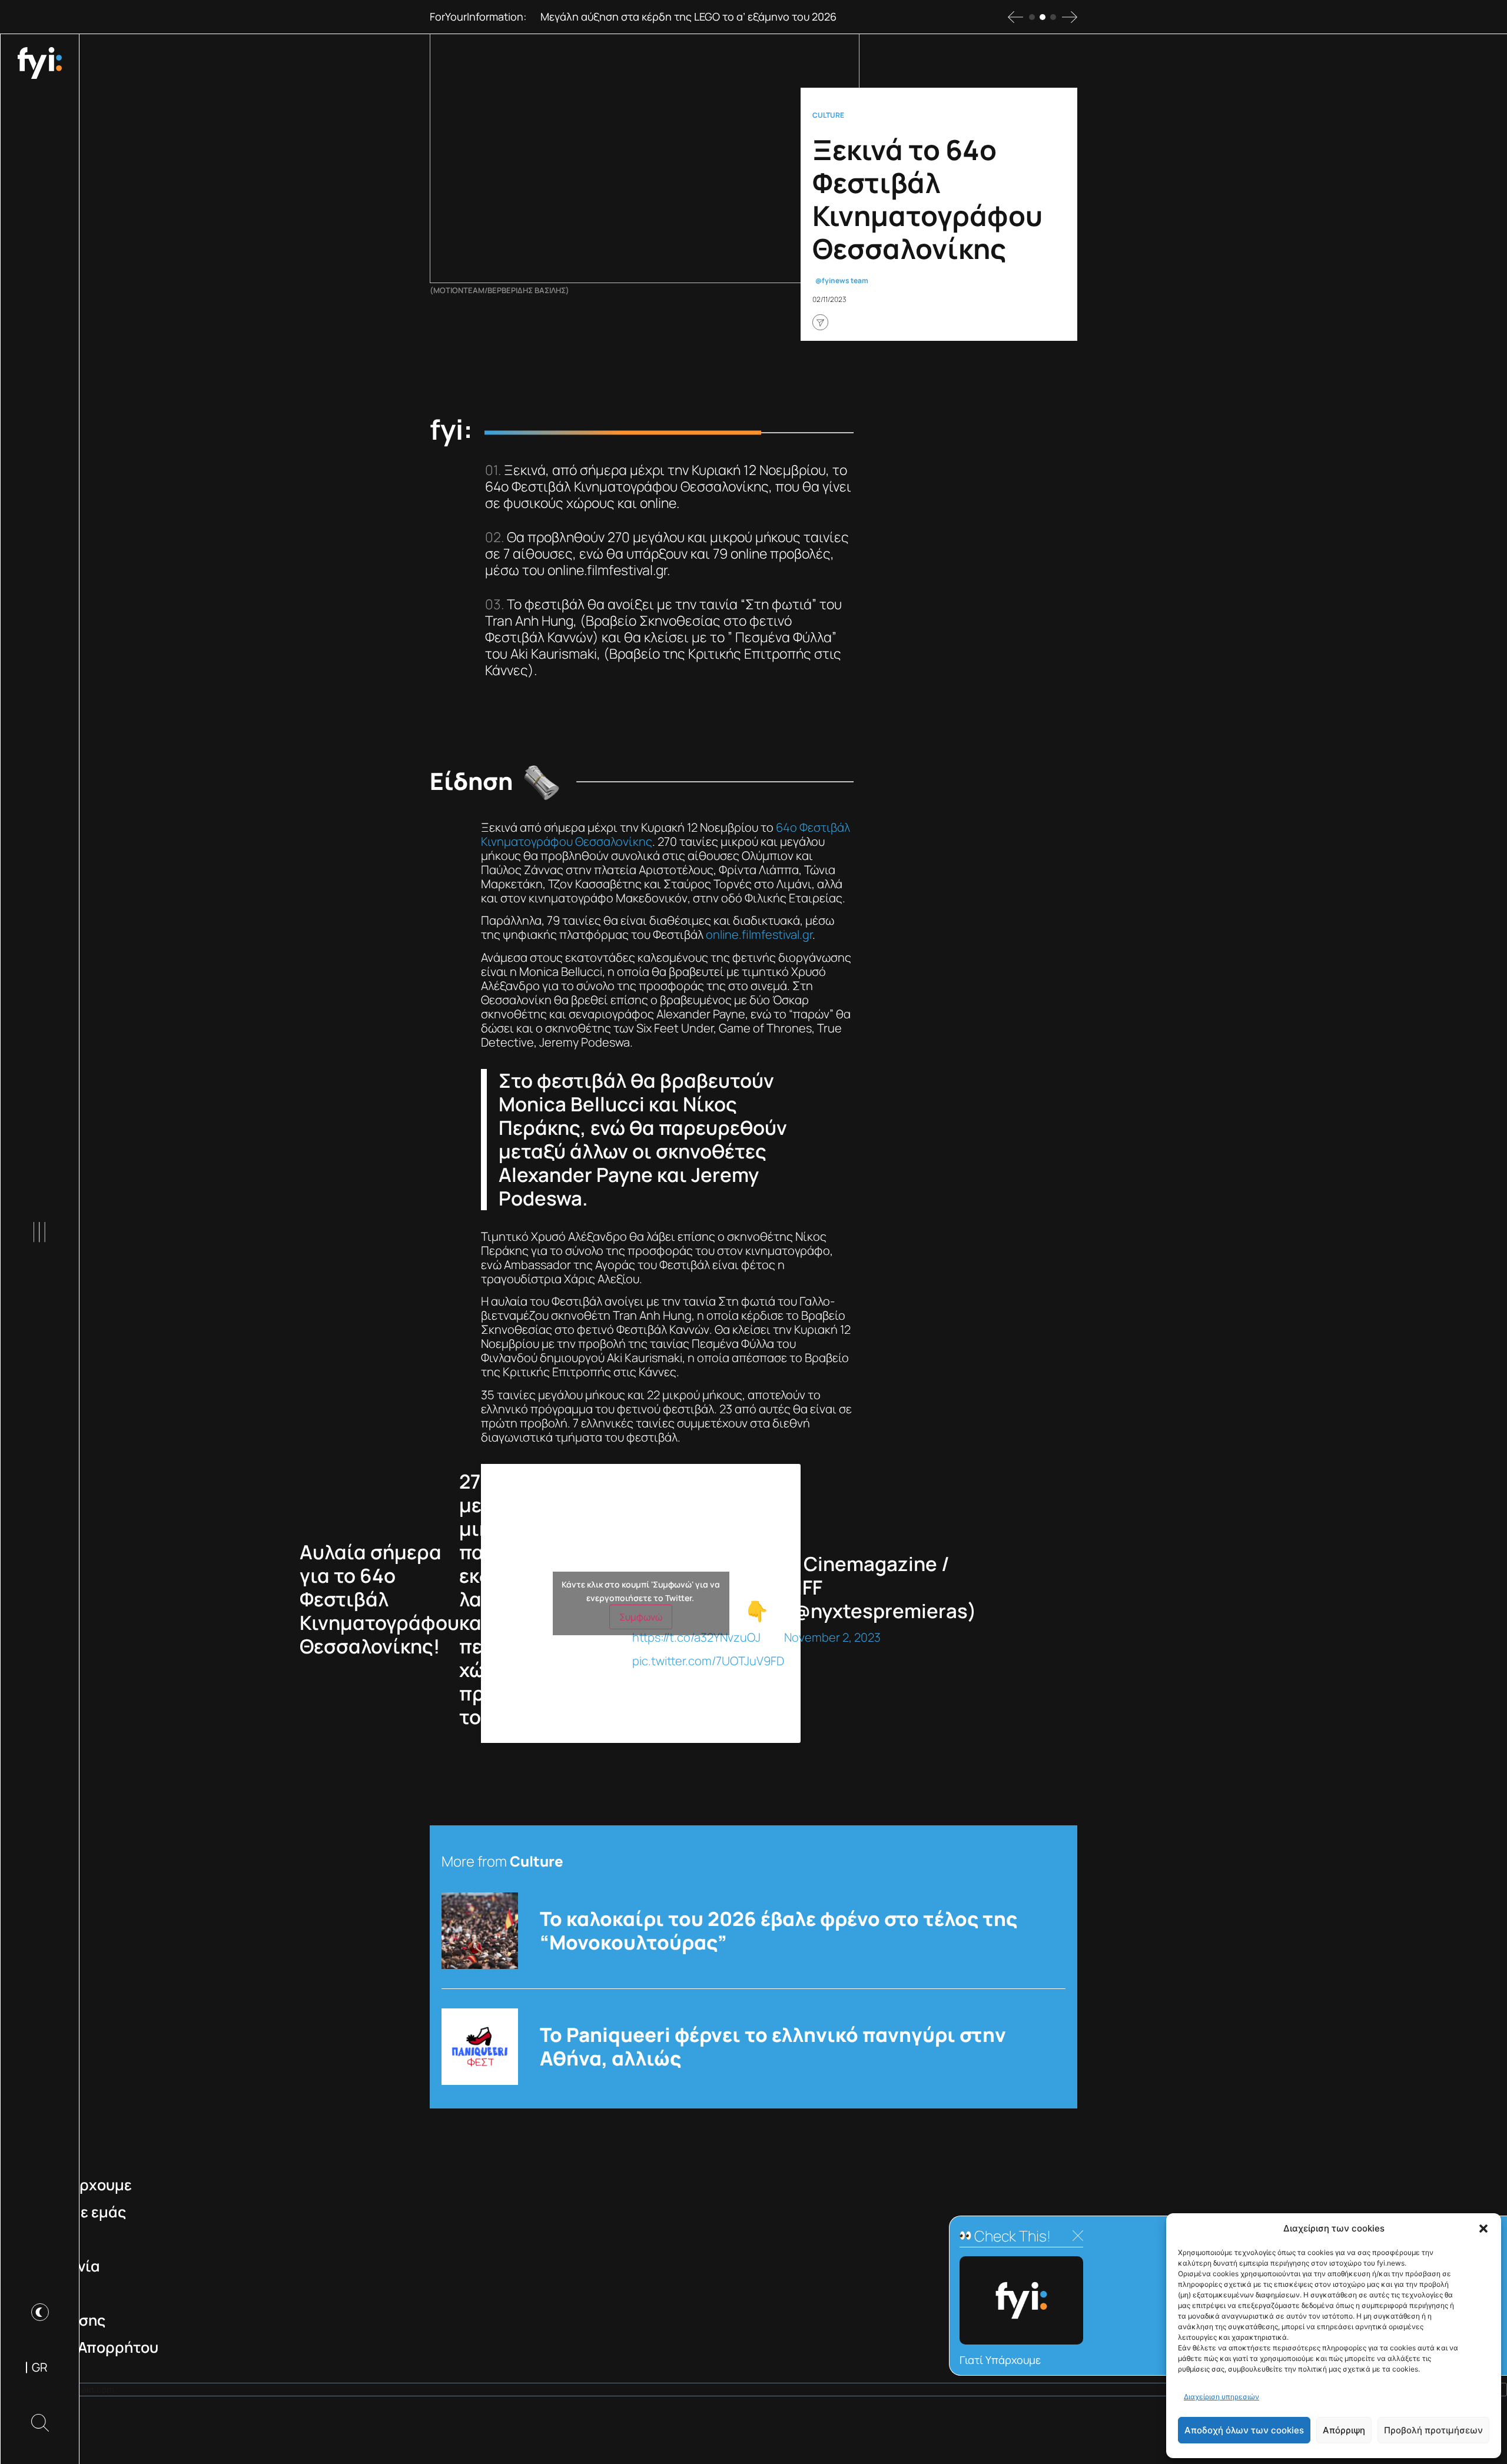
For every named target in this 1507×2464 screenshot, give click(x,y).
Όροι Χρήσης (59, 2320)
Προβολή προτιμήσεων (1433, 2430)
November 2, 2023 (832, 1637)
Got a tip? (46, 2293)
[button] (1483, 2229)
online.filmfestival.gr (759, 934)
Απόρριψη (1344, 2430)
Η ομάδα (42, 2239)
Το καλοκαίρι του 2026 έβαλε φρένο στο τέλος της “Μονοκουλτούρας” (779, 1931)
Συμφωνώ (641, 1617)
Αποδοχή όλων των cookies (1244, 2430)
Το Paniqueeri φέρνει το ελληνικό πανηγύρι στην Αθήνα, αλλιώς (773, 2047)
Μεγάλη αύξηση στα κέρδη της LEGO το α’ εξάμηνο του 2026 (688, 16)
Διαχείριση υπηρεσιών (1221, 2397)
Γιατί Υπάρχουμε (1000, 2360)
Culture (828, 115)
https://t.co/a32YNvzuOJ (696, 1637)
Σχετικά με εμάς (69, 2212)
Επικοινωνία (56, 2266)
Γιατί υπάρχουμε (72, 2185)
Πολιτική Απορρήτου (85, 2347)
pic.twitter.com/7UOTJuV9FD (708, 1661)
